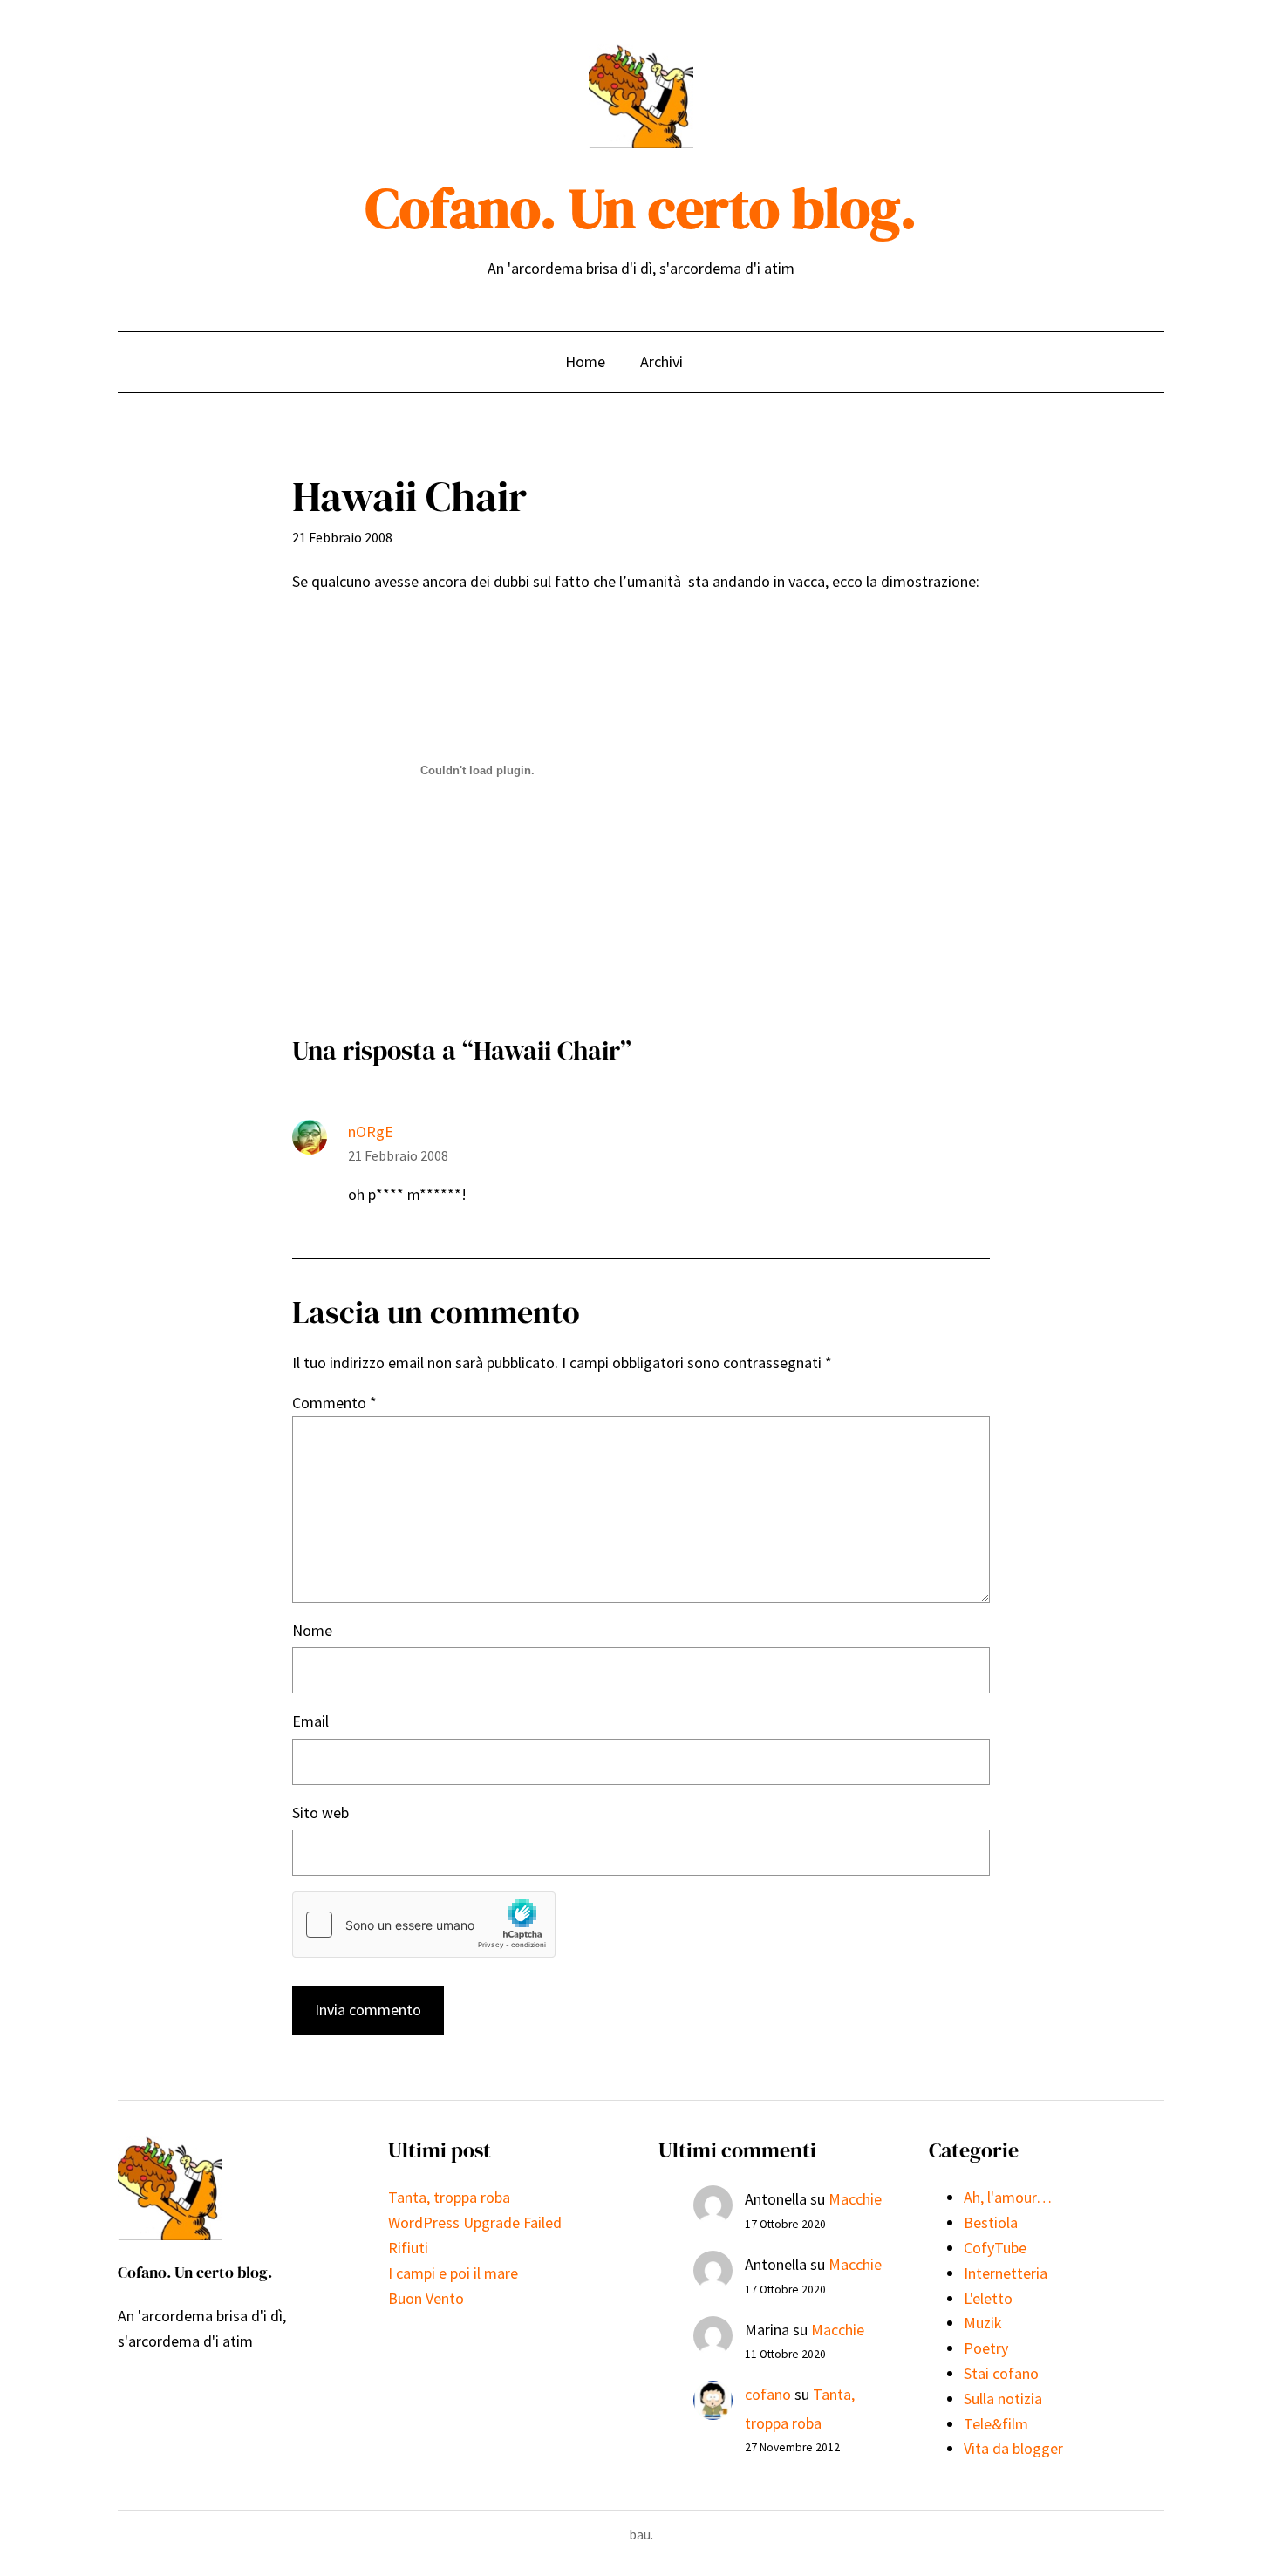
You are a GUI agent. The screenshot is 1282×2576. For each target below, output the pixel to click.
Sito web (320, 1813)
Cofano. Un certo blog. (641, 208)
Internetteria (1006, 2273)
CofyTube (995, 2248)
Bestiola (991, 2222)
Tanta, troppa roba (449, 2197)
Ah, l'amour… (1008, 2197)
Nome (312, 1630)
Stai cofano (1001, 2373)
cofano (768, 2394)
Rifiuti (408, 2248)
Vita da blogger (1013, 2448)
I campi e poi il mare (453, 2273)
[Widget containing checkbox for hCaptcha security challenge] (424, 1925)
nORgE (371, 1131)
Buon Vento (426, 2298)
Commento (334, 1403)
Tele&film (996, 2424)
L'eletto (988, 2298)
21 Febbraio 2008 (398, 1155)
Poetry (986, 2348)
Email (310, 1721)
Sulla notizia (1003, 2399)
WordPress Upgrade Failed (475, 2222)
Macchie (855, 2199)
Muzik (983, 2323)
